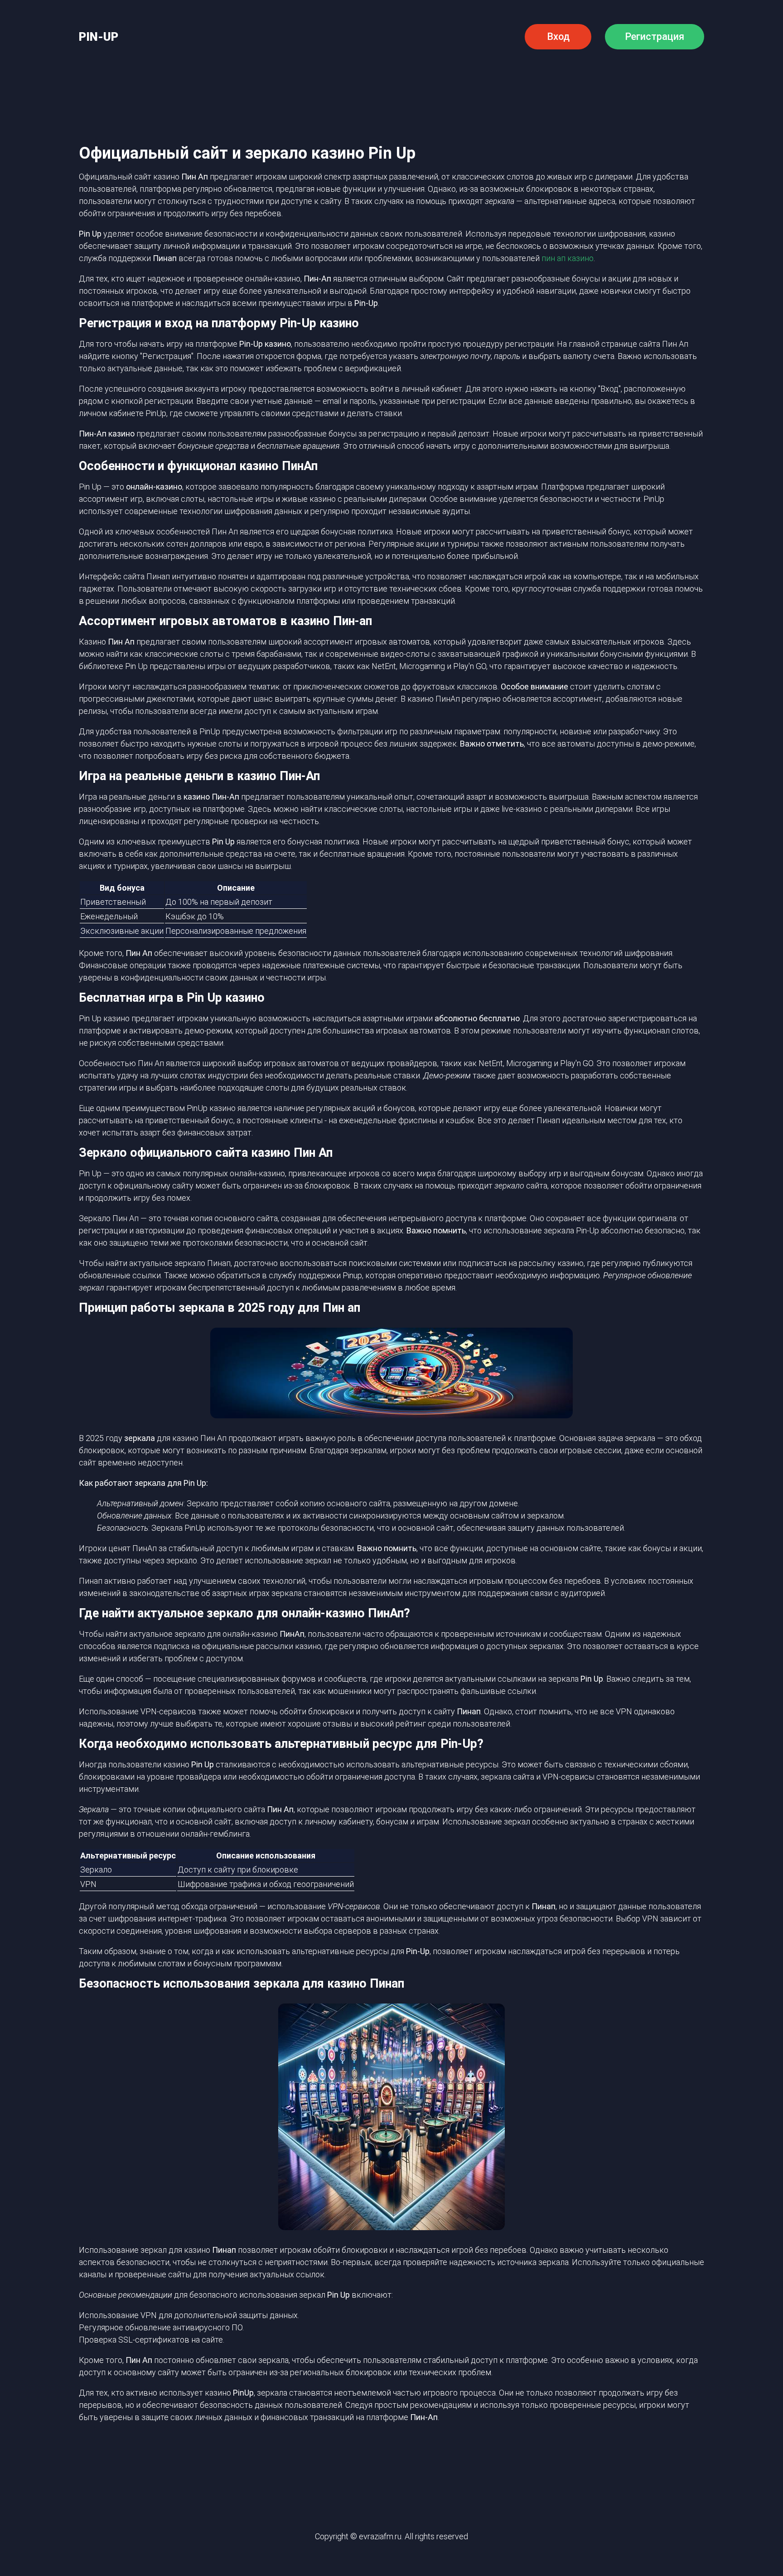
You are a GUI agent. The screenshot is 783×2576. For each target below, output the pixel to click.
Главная (148, 78)
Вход (558, 36)
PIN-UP (99, 37)
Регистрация (655, 36)
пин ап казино (568, 258)
